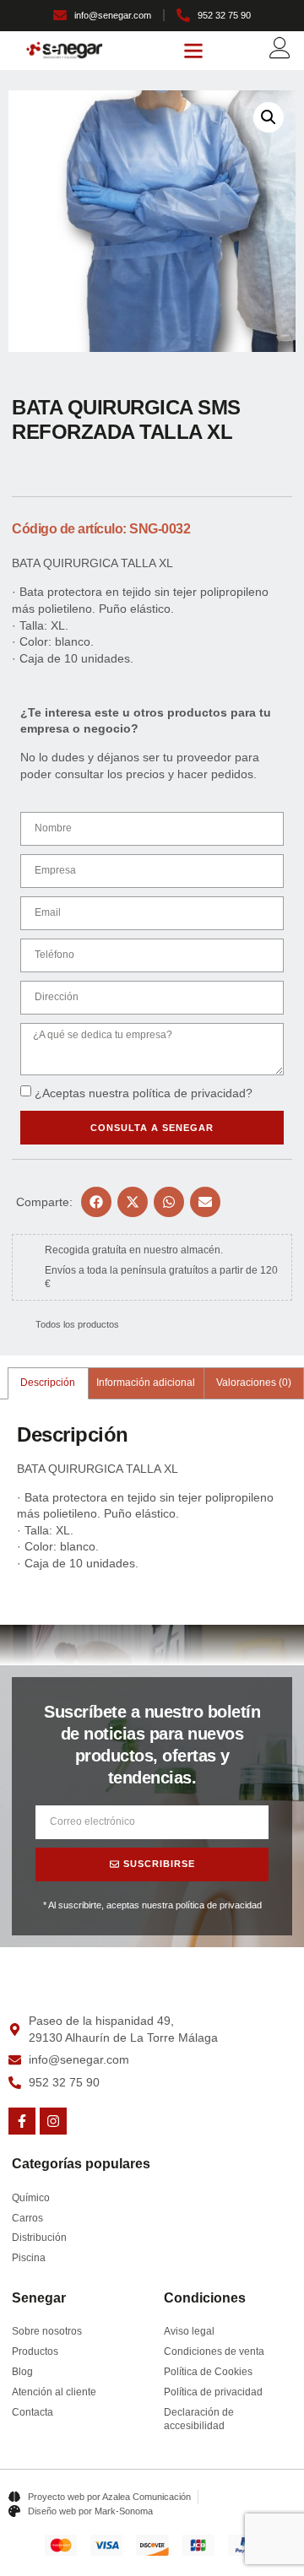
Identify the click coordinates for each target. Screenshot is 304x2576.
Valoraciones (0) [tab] (254, 1383)
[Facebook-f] (22, 2121)
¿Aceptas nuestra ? (144, 1093)
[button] (193, 51)
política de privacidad (189, 1093)
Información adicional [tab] (146, 1383)
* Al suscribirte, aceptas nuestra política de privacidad (152, 1905)
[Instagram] (53, 2121)
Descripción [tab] (48, 1383)
